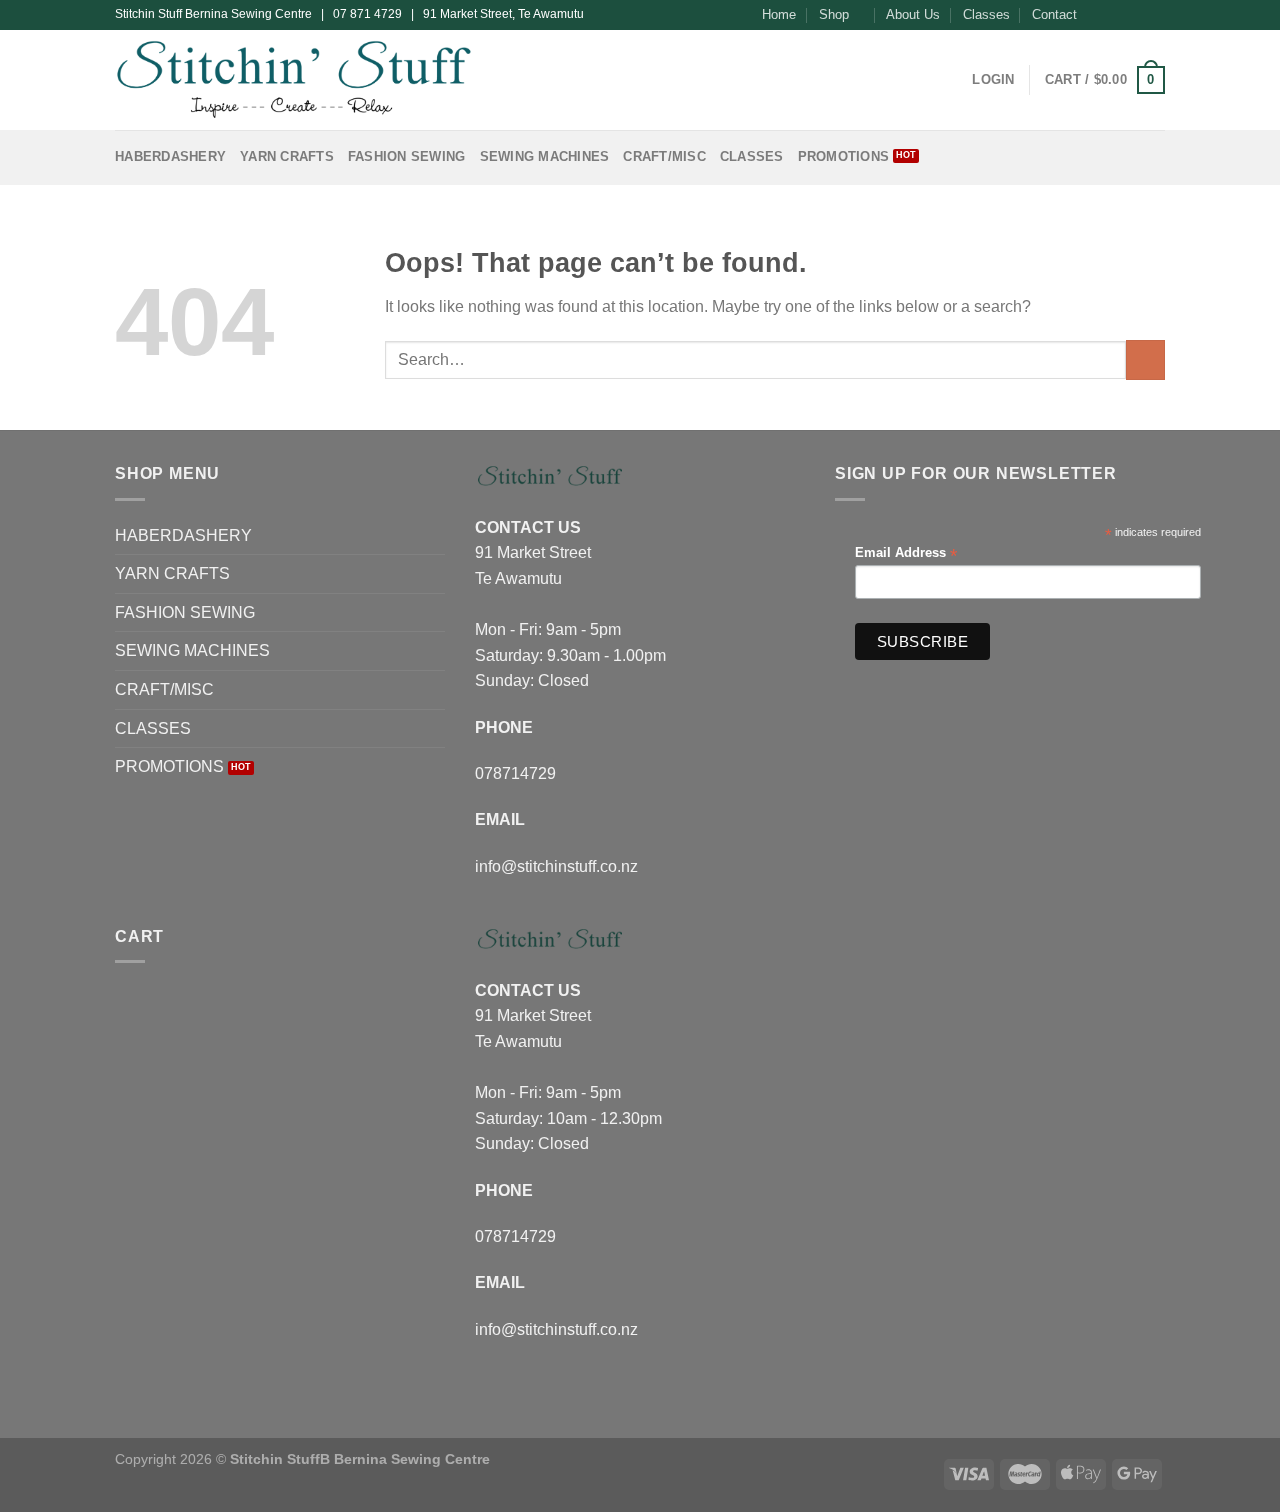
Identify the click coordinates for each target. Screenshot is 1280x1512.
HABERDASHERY (170, 156)
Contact (1054, 14)
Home (779, 14)
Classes (986, 14)
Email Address (906, 553)
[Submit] (1145, 359)
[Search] (950, 80)
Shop (834, 14)
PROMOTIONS (844, 156)
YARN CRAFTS (287, 156)
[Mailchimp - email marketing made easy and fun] (1157, 647)
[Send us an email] (1155, 15)
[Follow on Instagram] (1117, 15)
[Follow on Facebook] (1098, 15)
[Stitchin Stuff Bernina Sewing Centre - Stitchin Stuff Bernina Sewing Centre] (293, 79)
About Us (913, 14)
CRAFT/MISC (664, 156)
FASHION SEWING (407, 156)
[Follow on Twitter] (1136, 15)
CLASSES (752, 156)
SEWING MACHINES (545, 156)
